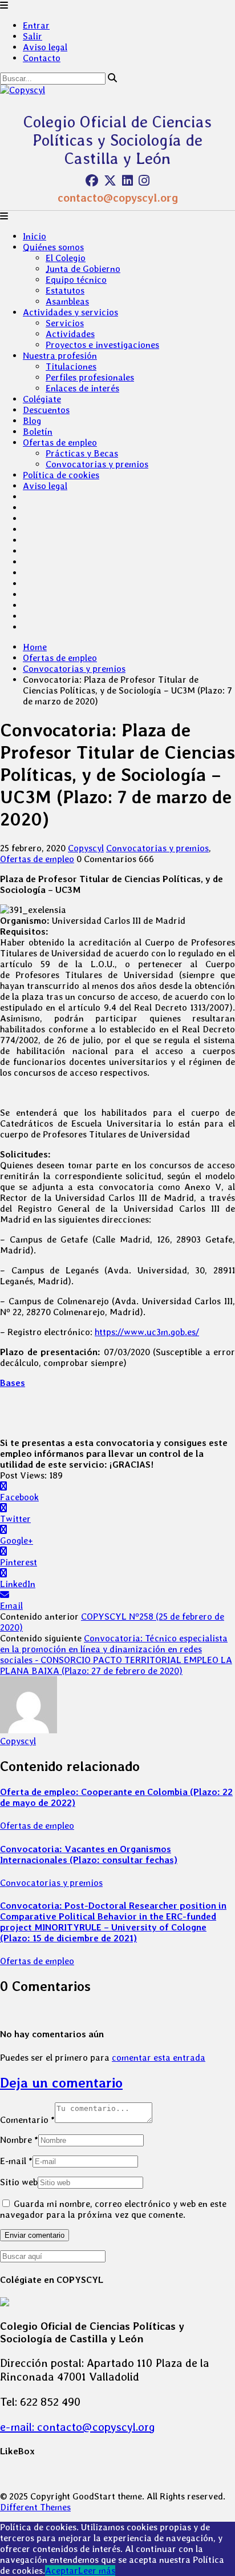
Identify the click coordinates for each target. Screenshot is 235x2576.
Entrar (36, 25)
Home (35, 647)
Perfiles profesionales (90, 377)
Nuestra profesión (60, 356)
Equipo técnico (76, 280)
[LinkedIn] (127, 181)
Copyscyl (86, 848)
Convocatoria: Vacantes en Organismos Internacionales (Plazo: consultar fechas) (89, 1854)
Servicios (65, 323)
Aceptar (62, 2571)
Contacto (42, 58)
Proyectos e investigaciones (102, 345)
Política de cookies (61, 475)
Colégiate (42, 399)
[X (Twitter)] (110, 181)
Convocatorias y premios (97, 464)
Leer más (97, 2571)
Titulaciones (71, 366)
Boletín (38, 432)
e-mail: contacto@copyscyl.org (78, 2427)
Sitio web (19, 2182)
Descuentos (46, 410)
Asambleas (67, 301)
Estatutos (65, 291)
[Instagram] (144, 181)
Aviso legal (45, 47)
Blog (32, 421)
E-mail (16, 2161)
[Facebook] (92, 181)
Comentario (27, 2120)
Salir (33, 36)
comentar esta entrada (159, 2058)
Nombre (19, 2140)
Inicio (35, 236)
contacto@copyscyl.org (118, 198)
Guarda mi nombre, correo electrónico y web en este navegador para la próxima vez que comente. (113, 2209)
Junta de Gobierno (83, 269)
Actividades (70, 334)
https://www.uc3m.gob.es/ (147, 1332)
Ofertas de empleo (60, 442)
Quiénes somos (53, 247)
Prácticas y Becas (82, 453)
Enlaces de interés (82, 388)
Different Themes (35, 2507)
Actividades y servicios (70, 312)
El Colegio (66, 258)
